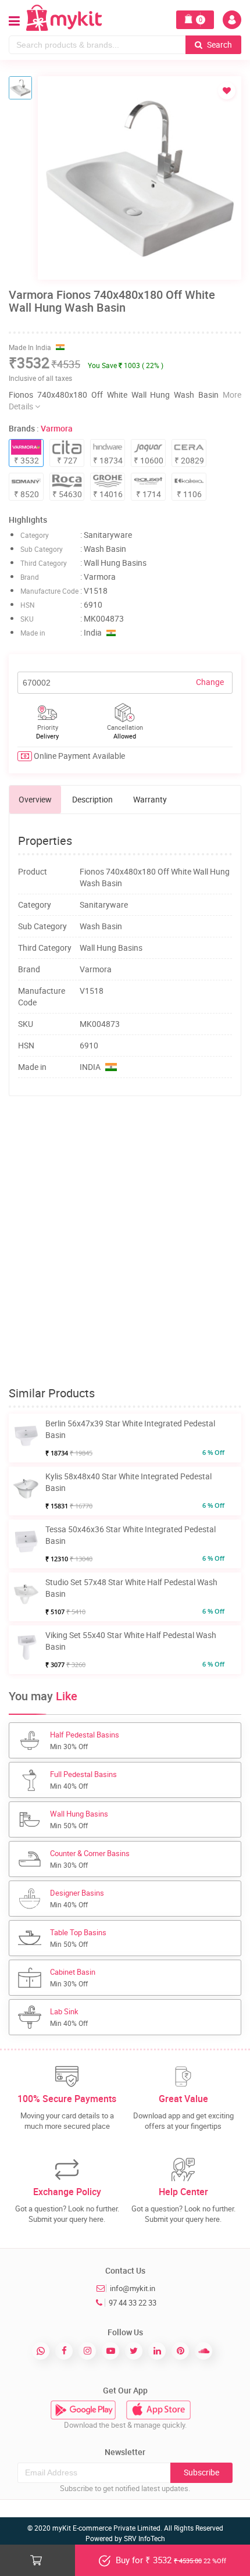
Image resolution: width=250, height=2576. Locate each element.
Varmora (57, 428)
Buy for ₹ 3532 (170, 2560)
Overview (35, 799)
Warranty (150, 799)
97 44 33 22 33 (133, 2303)
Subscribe (201, 2472)
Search (219, 44)
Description (92, 799)
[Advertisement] (125, 1241)
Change (210, 682)
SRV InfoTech (144, 2538)
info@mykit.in (133, 2288)
